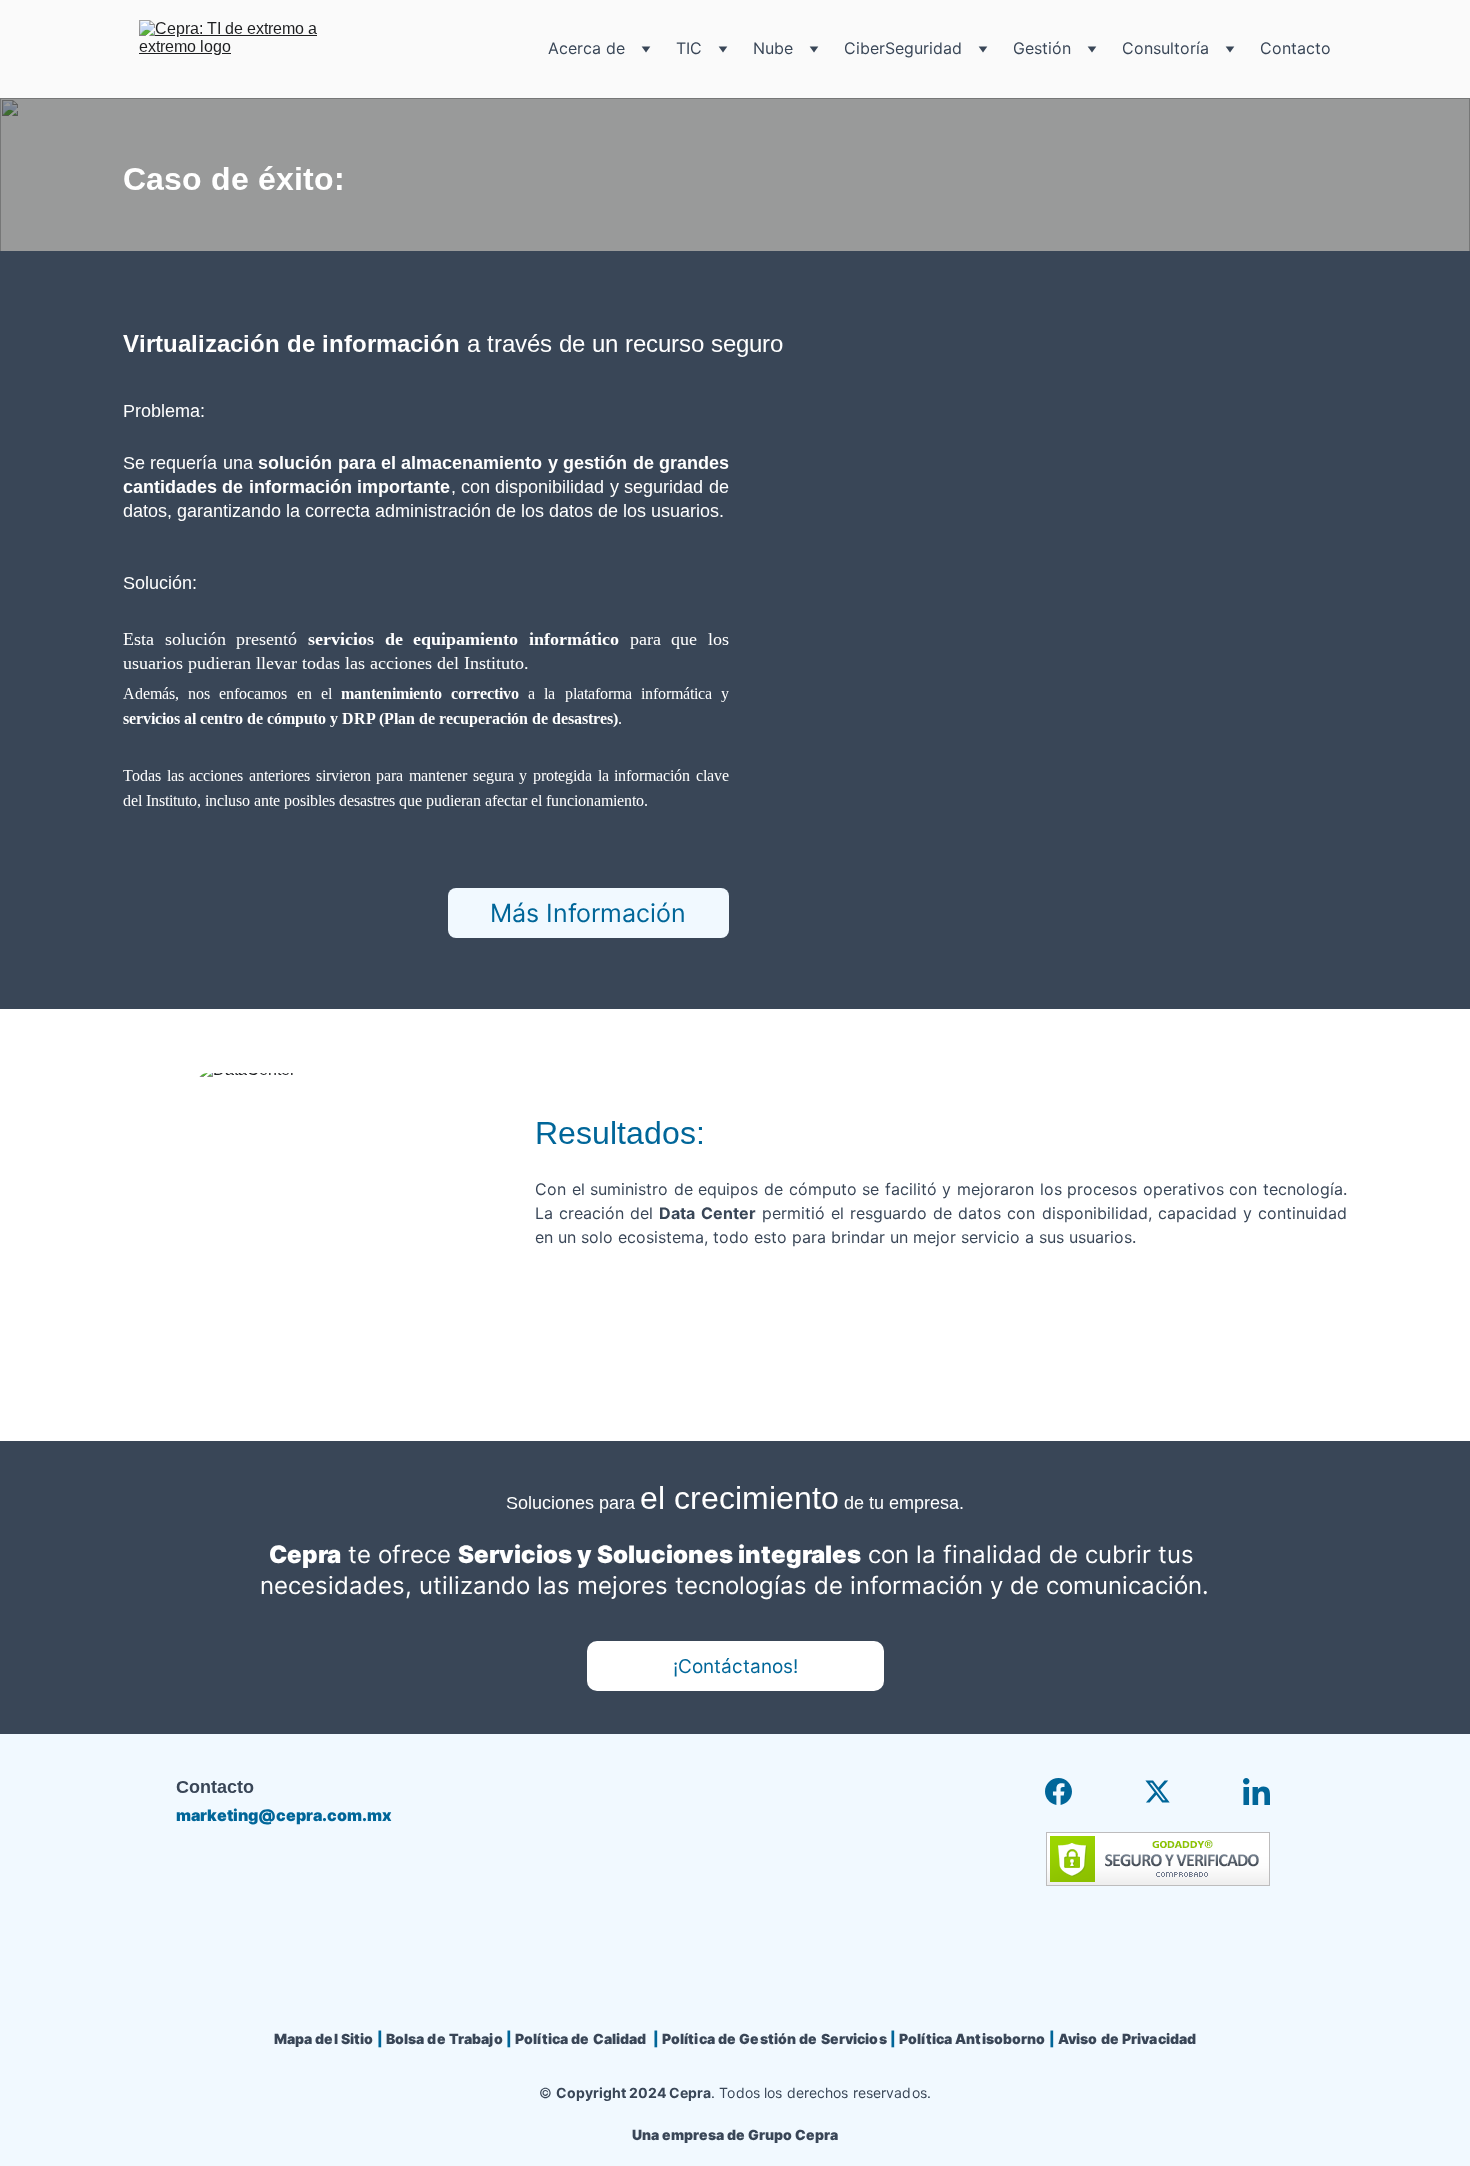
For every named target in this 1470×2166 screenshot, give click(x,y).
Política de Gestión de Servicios (774, 2038)
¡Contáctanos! (735, 1666)
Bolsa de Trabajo (444, 2038)
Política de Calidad (580, 2038)
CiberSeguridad (903, 48)
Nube (773, 48)
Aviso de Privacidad (1127, 2038)
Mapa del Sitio (324, 2038)
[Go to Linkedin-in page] (1256, 1791)
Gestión (1042, 48)
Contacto (1295, 48)
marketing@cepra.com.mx (284, 1815)
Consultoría (1165, 48)
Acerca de (586, 48)
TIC (689, 48)
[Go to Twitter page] (1157, 1791)
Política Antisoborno (972, 2038)
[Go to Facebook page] (1058, 1791)
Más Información (588, 913)
